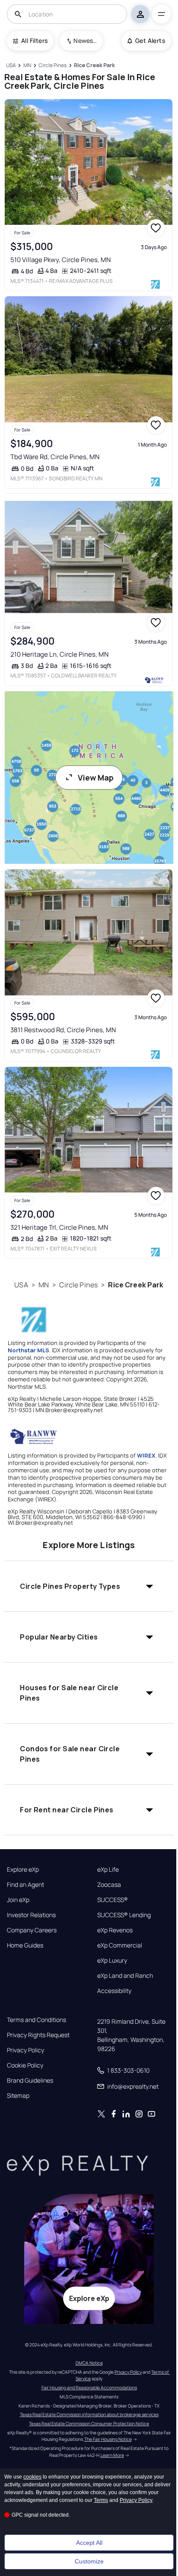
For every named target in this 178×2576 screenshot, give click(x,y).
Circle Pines (78, 1285)
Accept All (89, 2543)
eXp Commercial (120, 1945)
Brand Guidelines (30, 2080)
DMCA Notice (89, 2363)
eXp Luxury (112, 1960)
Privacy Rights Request (38, 2035)
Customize (89, 2561)
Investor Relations (31, 1915)
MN (44, 1285)
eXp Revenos (115, 1930)
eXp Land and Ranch (125, 1976)
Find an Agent (25, 1885)
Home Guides (25, 1945)
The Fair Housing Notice (108, 2439)
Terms (101, 2500)
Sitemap (18, 2096)
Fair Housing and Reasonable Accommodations (89, 2388)
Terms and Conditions (37, 2020)
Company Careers (32, 1930)
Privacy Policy (25, 2050)
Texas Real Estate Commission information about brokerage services (89, 2414)
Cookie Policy (25, 2065)
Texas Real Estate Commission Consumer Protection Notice (89, 2424)
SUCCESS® (113, 1900)
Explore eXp (23, 1870)
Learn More (112, 2455)
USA (21, 1285)
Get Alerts (150, 41)
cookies (32, 2477)
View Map (96, 778)
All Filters (34, 41)
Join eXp (18, 1900)
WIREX (146, 1455)
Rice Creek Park (136, 1285)
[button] (89, 1586)
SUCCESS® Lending (124, 1915)
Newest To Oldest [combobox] (85, 41)
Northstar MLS (29, 1350)
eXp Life (108, 1870)
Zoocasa (109, 1885)
